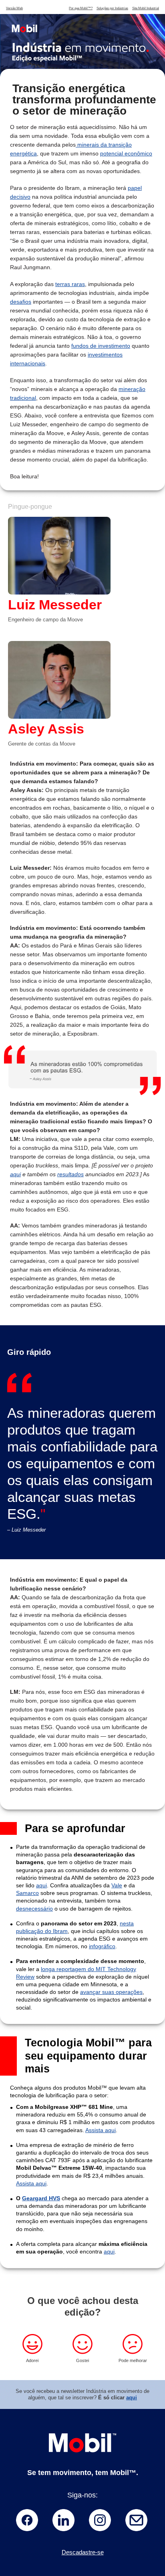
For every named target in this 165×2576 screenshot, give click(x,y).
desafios (21, 302)
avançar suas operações (111, 1992)
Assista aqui (101, 2130)
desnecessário (34, 1909)
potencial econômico (126, 153)
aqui (15, 1174)
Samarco (27, 1893)
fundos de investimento (101, 346)
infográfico (102, 1946)
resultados (70, 1174)
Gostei (82, 2360)
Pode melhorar (133, 2360)
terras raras (70, 284)
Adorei (32, 2360)
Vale (117, 1885)
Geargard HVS (41, 2198)
